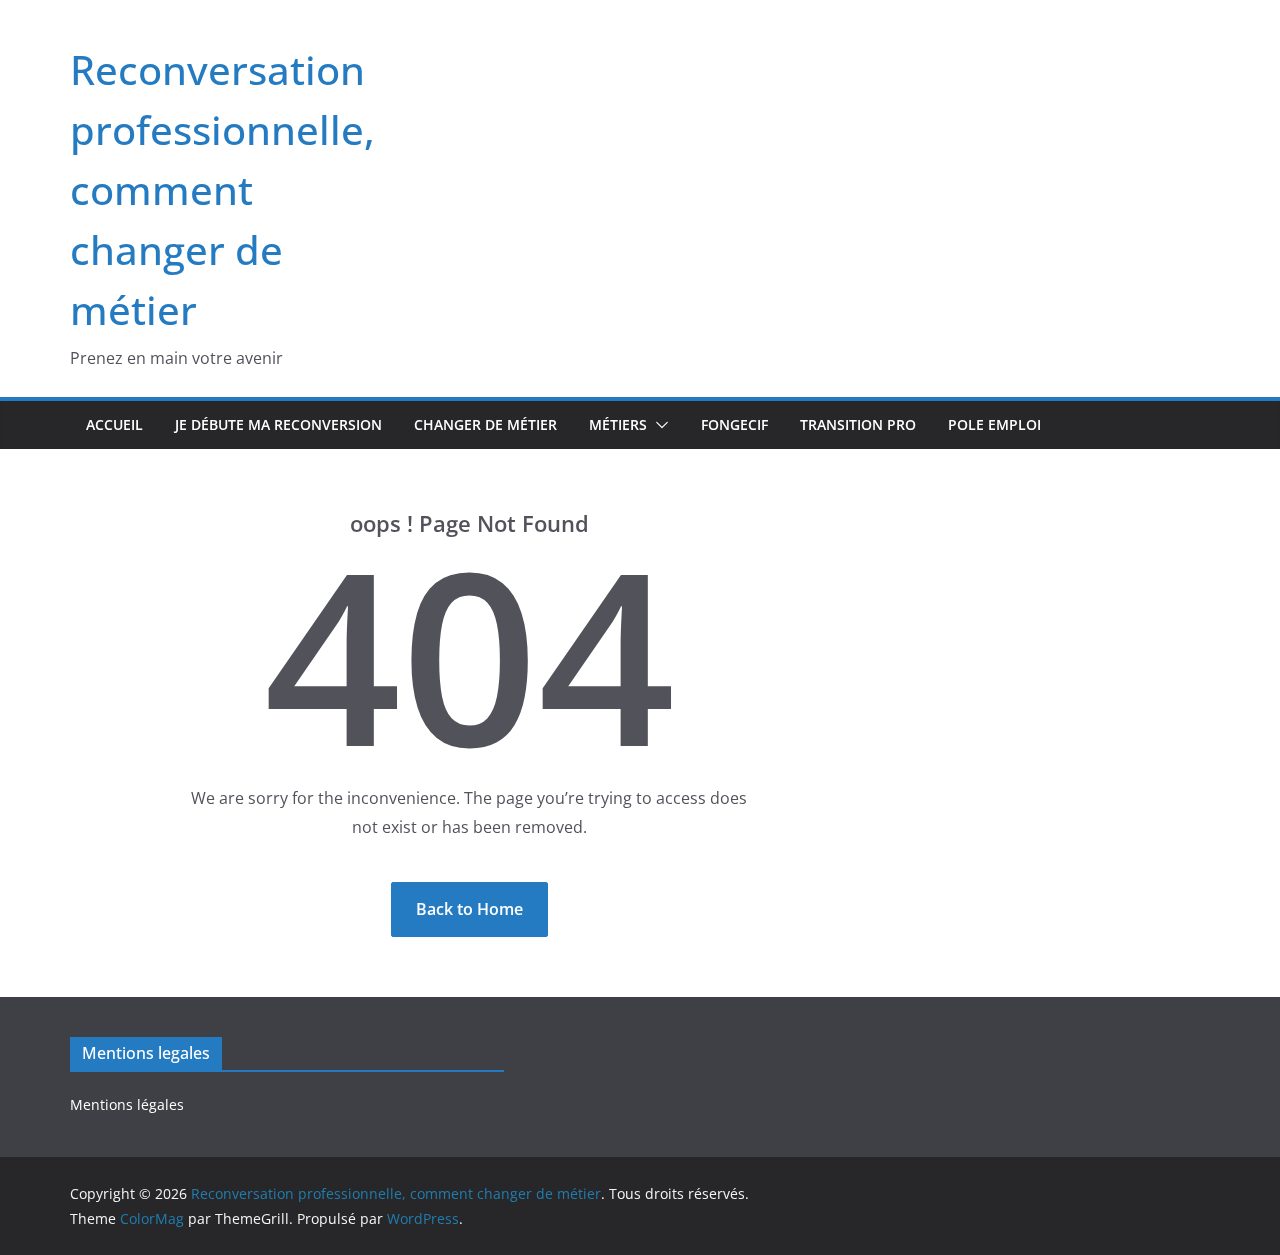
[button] (658, 425)
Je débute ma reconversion (278, 424)
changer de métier (485, 424)
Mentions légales (127, 1104)
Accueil (114, 424)
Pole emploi (994, 424)
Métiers (618, 424)
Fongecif (734, 424)
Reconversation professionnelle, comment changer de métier (222, 189)
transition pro (858, 424)
